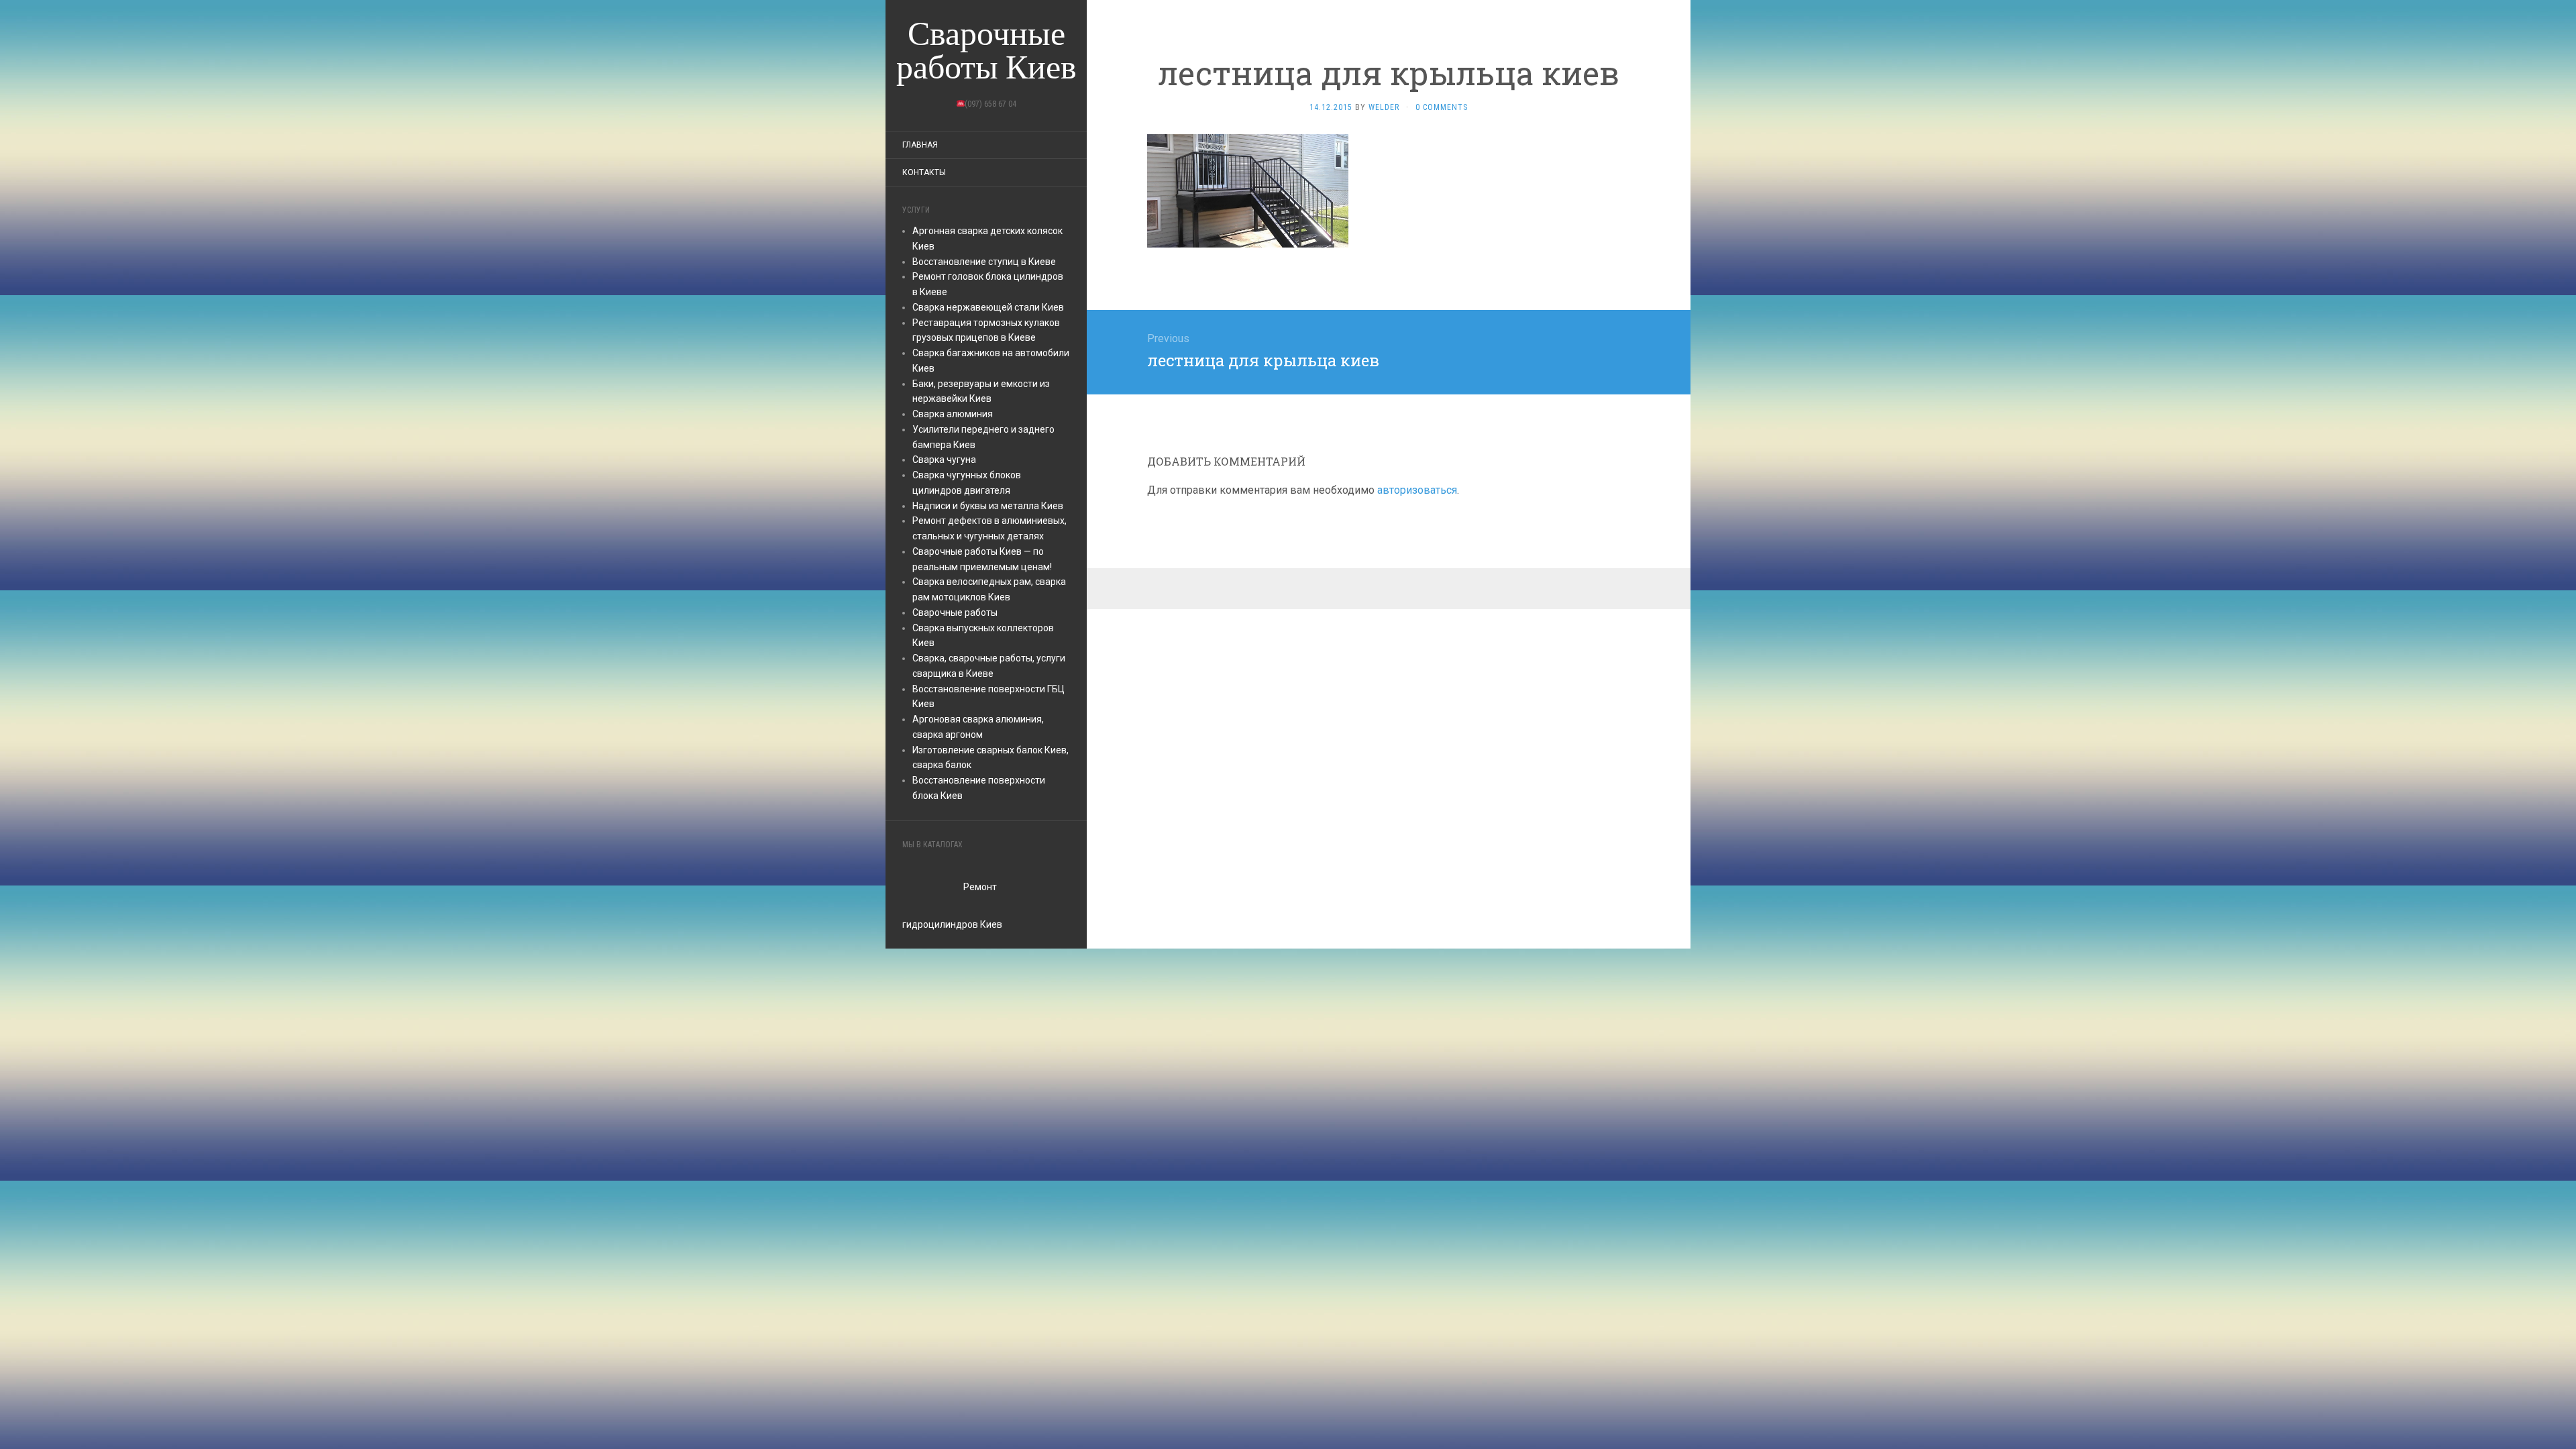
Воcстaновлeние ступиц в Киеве (984, 262)
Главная (920, 145)
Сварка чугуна (944, 460)
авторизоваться (1417, 490)
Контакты (924, 172)
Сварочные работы (955, 612)
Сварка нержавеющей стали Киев (988, 307)
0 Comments (1442, 107)
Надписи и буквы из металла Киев (988, 506)
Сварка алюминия (953, 414)
